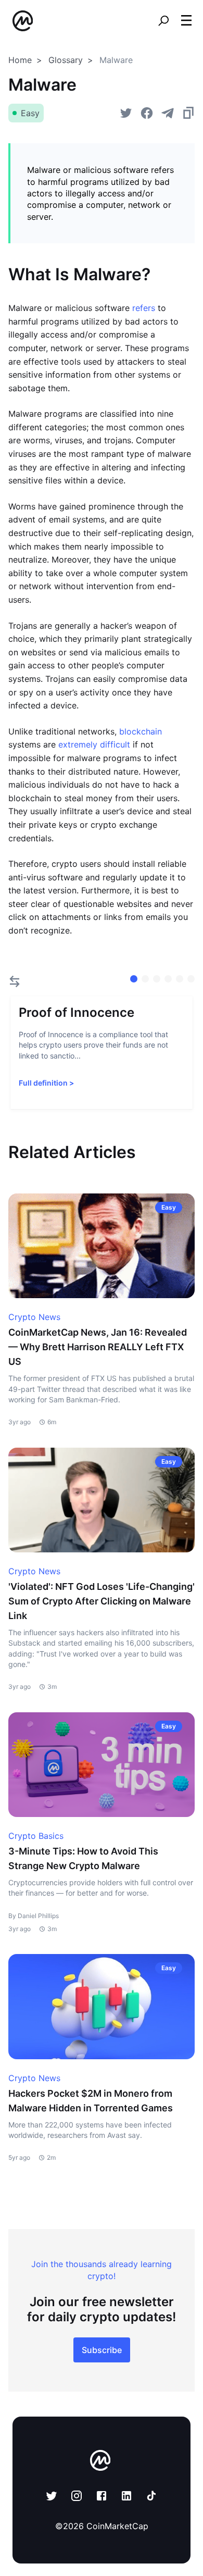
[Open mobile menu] (186, 21)
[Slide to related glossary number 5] (191, 979)
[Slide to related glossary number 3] (168, 979)
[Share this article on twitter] (126, 113)
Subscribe (102, 2350)
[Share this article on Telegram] (168, 113)
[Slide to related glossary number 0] (134, 979)
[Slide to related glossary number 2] (157, 979)
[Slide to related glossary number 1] (145, 979)
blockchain (141, 731)
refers (144, 308)
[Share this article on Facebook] (147, 113)
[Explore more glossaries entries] (15, 981)
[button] (186, 20)
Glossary (66, 60)
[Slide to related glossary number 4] (180, 979)
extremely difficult (94, 744)
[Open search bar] (163, 21)
